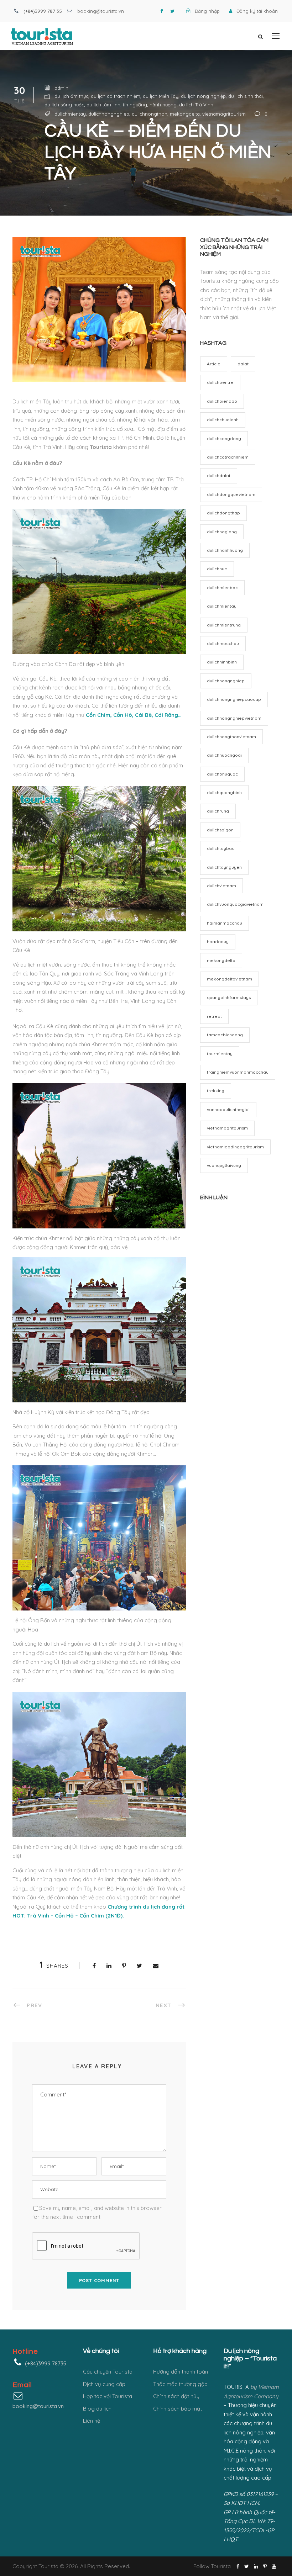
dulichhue (217, 569)
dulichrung (218, 811)
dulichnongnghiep (109, 114)
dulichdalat (219, 475)
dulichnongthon (150, 114)
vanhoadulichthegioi (228, 1109)
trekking (216, 1091)
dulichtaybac (221, 848)
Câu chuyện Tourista (108, 2372)
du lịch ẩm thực (71, 96)
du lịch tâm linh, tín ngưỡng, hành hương (132, 105)
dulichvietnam (221, 886)
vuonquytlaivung (224, 1165)
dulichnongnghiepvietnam (234, 718)
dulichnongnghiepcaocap (234, 699)
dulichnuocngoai (224, 755)
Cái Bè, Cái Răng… (158, 715)
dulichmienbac (222, 588)
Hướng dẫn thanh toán (181, 2372)
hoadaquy (218, 941)
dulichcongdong (224, 438)
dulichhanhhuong (225, 550)
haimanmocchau (225, 923)
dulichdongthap (223, 513)
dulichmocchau (223, 643)
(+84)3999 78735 (46, 2363)
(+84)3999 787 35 (43, 11)
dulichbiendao (222, 401)
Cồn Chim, (99, 715)
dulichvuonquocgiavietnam (235, 904)
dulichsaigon (220, 830)
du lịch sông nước (64, 105)
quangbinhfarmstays (229, 997)
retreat (214, 1016)
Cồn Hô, (123, 715)
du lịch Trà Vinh (196, 105)
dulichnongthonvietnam (231, 737)
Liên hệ (92, 2421)
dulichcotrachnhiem (228, 457)
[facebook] (161, 11)
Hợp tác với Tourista (108, 2396)
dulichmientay (70, 114)
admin (61, 88)
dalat (243, 364)
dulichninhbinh (222, 662)
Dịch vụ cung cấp (104, 2384)
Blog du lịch (97, 2409)
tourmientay (220, 1054)
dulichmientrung (224, 625)
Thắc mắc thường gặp (180, 2384)
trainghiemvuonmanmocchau (238, 1072)
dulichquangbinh (224, 792)
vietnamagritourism (224, 114)
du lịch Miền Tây (161, 96)
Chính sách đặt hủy (176, 2396)
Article (214, 364)
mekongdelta (185, 114)
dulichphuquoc (222, 774)
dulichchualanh (223, 420)
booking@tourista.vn (101, 11)
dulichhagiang (222, 532)
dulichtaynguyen (224, 867)
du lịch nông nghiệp (203, 96)
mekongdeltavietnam (230, 979)
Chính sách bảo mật (178, 2409)
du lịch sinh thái (246, 96)
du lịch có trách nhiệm (116, 96)
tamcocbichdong (225, 1035)
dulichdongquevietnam (231, 494)
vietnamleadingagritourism (235, 1147)
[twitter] (172, 11)
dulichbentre (220, 382)
